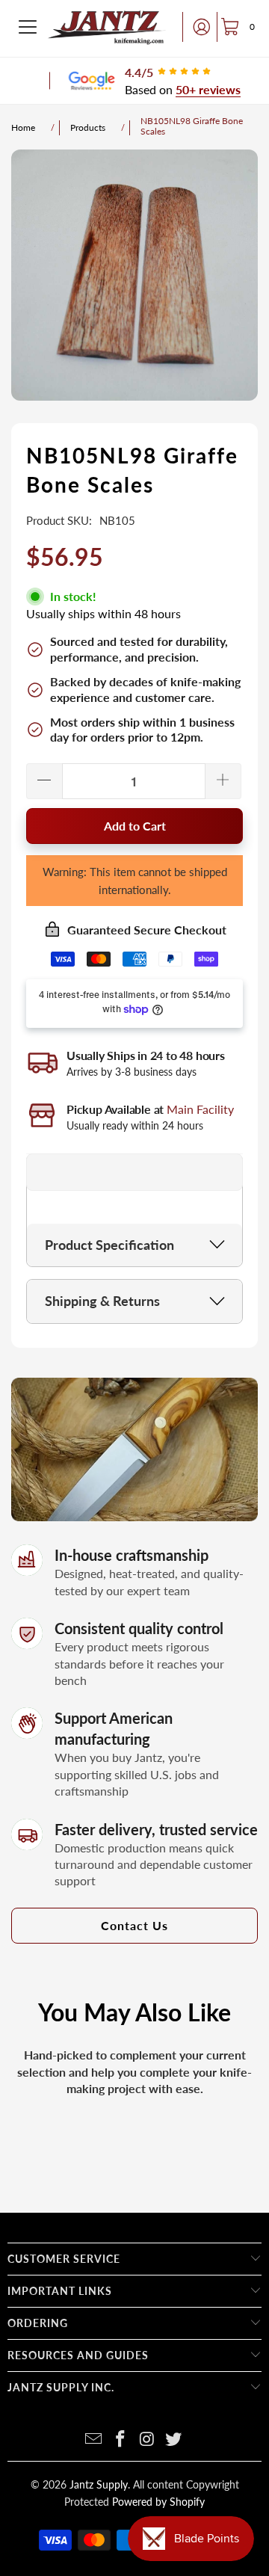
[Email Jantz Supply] (94, 2440)
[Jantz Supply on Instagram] (147, 2440)
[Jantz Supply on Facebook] (120, 2440)
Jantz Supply (99, 2484)
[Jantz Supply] (107, 27)
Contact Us (134, 1925)
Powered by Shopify (158, 2502)
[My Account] (197, 27)
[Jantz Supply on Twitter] (174, 2440)
